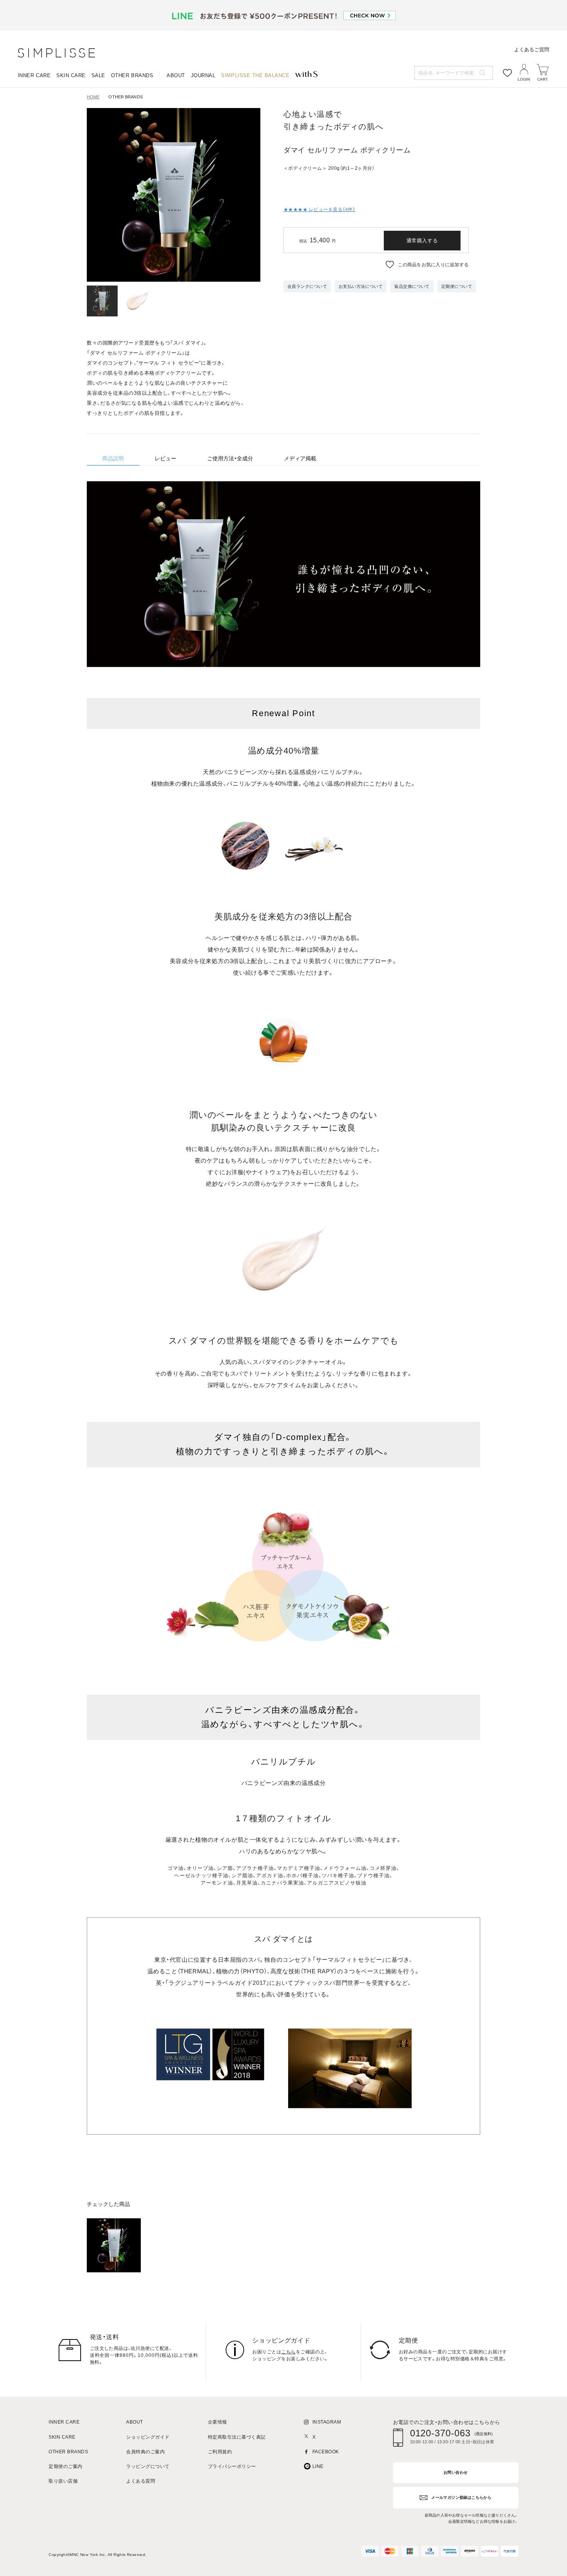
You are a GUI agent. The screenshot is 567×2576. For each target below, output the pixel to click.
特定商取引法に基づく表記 (237, 2437)
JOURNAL (203, 75)
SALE (98, 75)
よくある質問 (141, 2481)
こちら (288, 2352)
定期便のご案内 (65, 2467)
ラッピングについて (148, 2467)
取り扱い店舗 (63, 2481)
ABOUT (176, 75)
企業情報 (218, 2422)
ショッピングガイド (148, 2437)
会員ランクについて (307, 286)
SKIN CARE (71, 75)
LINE (318, 2467)
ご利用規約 (220, 2452)
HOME (93, 97)
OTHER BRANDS (132, 75)
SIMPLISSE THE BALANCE (255, 75)
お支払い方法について (361, 286)
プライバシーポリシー (232, 2467)
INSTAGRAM (327, 2422)
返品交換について (412, 286)
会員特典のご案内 (145, 2452)
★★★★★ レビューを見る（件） (319, 210)
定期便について (457, 286)
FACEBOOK (326, 2452)
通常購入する (422, 241)
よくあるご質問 (532, 50)
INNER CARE (34, 75)
